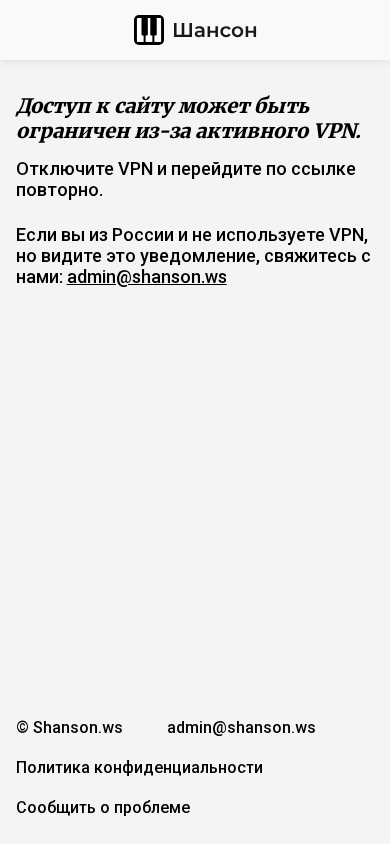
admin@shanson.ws (147, 276)
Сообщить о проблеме (103, 807)
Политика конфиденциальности (139, 767)
